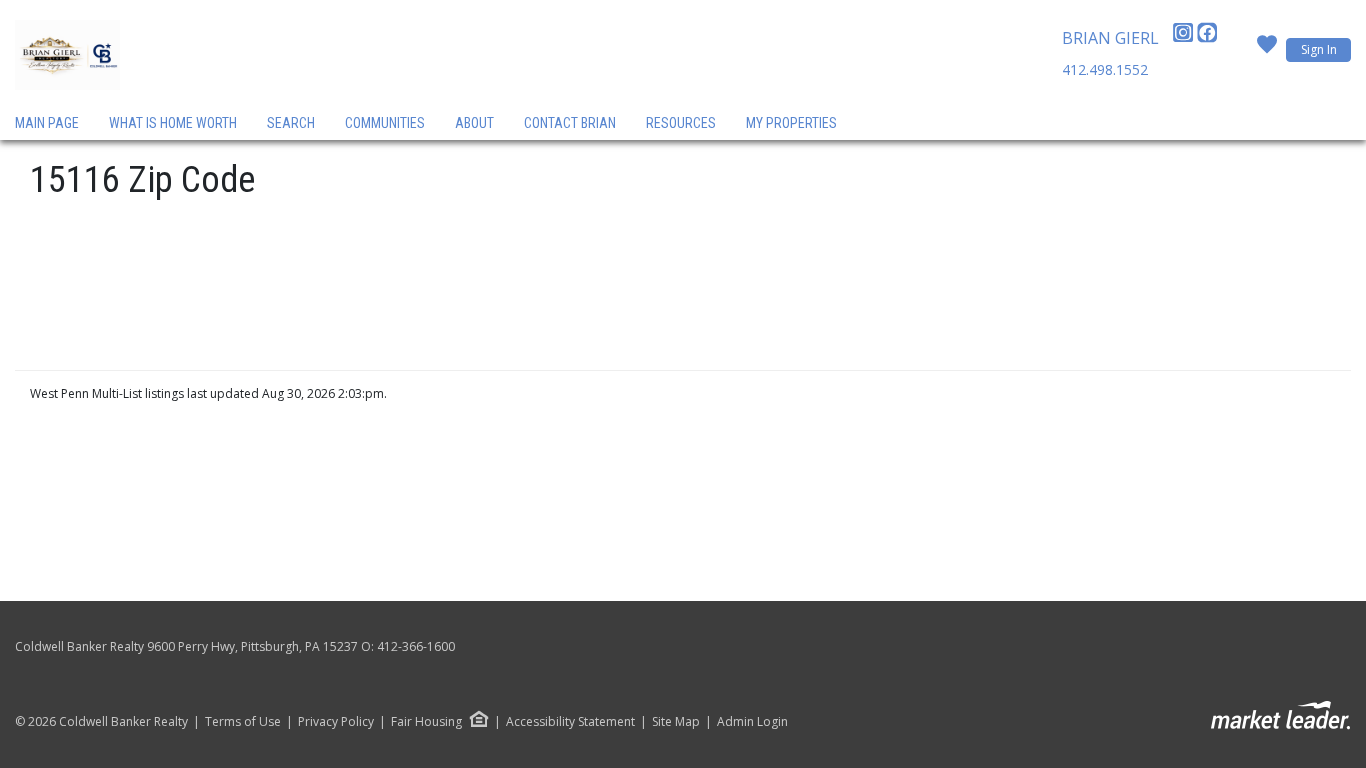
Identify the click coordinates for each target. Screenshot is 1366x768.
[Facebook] (1207, 38)
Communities (385, 123)
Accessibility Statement (570, 722)
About (474, 123)
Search (291, 123)
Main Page (47, 123)
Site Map (676, 722)
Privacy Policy (336, 722)
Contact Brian (570, 123)
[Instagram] (1185, 38)
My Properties (791, 123)
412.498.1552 (1105, 69)
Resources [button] (681, 123)
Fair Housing (426, 721)
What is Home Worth (173, 123)
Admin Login (752, 722)
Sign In (1319, 49)
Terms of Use (243, 722)
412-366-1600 (416, 646)
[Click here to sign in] (1267, 50)
